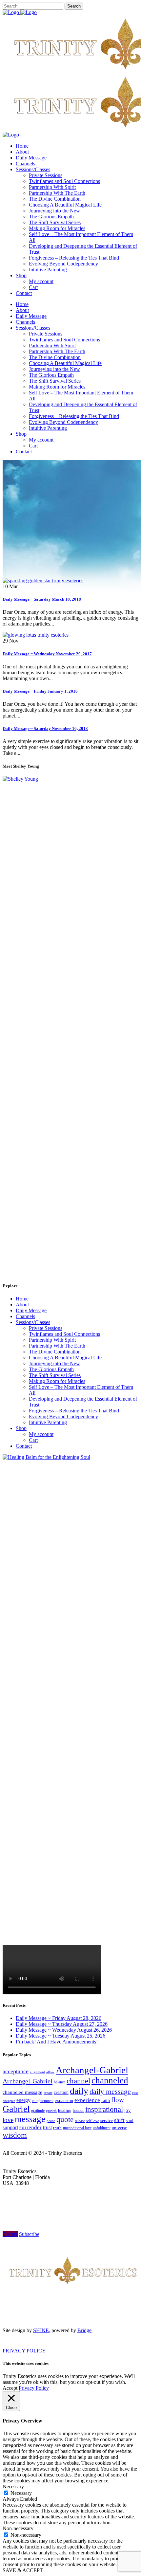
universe (119, 2128)
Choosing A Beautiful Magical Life (65, 1358)
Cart (33, 1440)
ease (135, 2093)
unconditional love (77, 2128)
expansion (64, 2101)
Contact (24, 1446)
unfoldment (102, 2128)
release (80, 2121)
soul (130, 2121)
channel (78, 2081)
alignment (37, 2072)
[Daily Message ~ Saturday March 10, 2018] (43, 581)
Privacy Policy (34, 2388)
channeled (110, 2080)
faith (106, 2101)
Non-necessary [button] (18, 2528)
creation (61, 2092)
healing (65, 2110)
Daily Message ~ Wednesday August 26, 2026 (64, 2030)
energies (9, 2101)
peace (51, 2121)
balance (60, 2082)
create (48, 2093)
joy (128, 2110)
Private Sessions (46, 1328)
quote (65, 2120)
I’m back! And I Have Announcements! (57, 2042)
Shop (21, 1428)
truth (57, 2128)
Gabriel (16, 2109)
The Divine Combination (55, 1352)
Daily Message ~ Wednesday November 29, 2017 (47, 654)
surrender (30, 2127)
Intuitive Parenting (48, 1422)
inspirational (104, 2109)
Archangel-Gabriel (92, 2070)
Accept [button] (10, 2388)
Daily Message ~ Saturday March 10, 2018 (42, 599)
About (22, 1305)
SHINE (41, 2330)
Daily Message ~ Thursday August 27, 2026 (62, 2024)
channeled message (22, 2092)
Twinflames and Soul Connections (64, 1334)
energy (23, 2100)
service (107, 2121)
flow (118, 2100)
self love (93, 2121)
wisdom (15, 2135)
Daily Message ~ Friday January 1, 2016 (40, 691)
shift (119, 2120)
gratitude (38, 2111)
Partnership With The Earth (57, 1346)
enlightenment (43, 2101)
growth (51, 2111)
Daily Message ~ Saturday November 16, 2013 (45, 728)
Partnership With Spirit (52, 1340)
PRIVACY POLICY (24, 2351)
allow (50, 2072)
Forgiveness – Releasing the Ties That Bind (74, 1411)
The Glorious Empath (51, 1369)
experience (87, 2100)
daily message (110, 2091)
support (10, 2127)
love (8, 2120)
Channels (25, 1316)
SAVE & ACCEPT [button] (23, 2570)
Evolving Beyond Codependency (63, 1416)
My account (41, 1434)
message (30, 2119)
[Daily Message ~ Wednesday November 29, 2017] (36, 635)
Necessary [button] (13, 2486)
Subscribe (29, 2234)
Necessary (21, 2493)
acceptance (16, 2071)
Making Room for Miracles (57, 1381)
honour (78, 2111)
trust (47, 2127)
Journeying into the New (54, 1363)
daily (79, 2091)
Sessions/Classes (33, 1322)
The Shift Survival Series (55, 1375)
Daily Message (31, 1310)
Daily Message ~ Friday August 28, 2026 (59, 2018)
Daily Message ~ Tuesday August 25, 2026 (60, 2036)
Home (22, 1299)
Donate (10, 2234)
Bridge (84, 2330)
